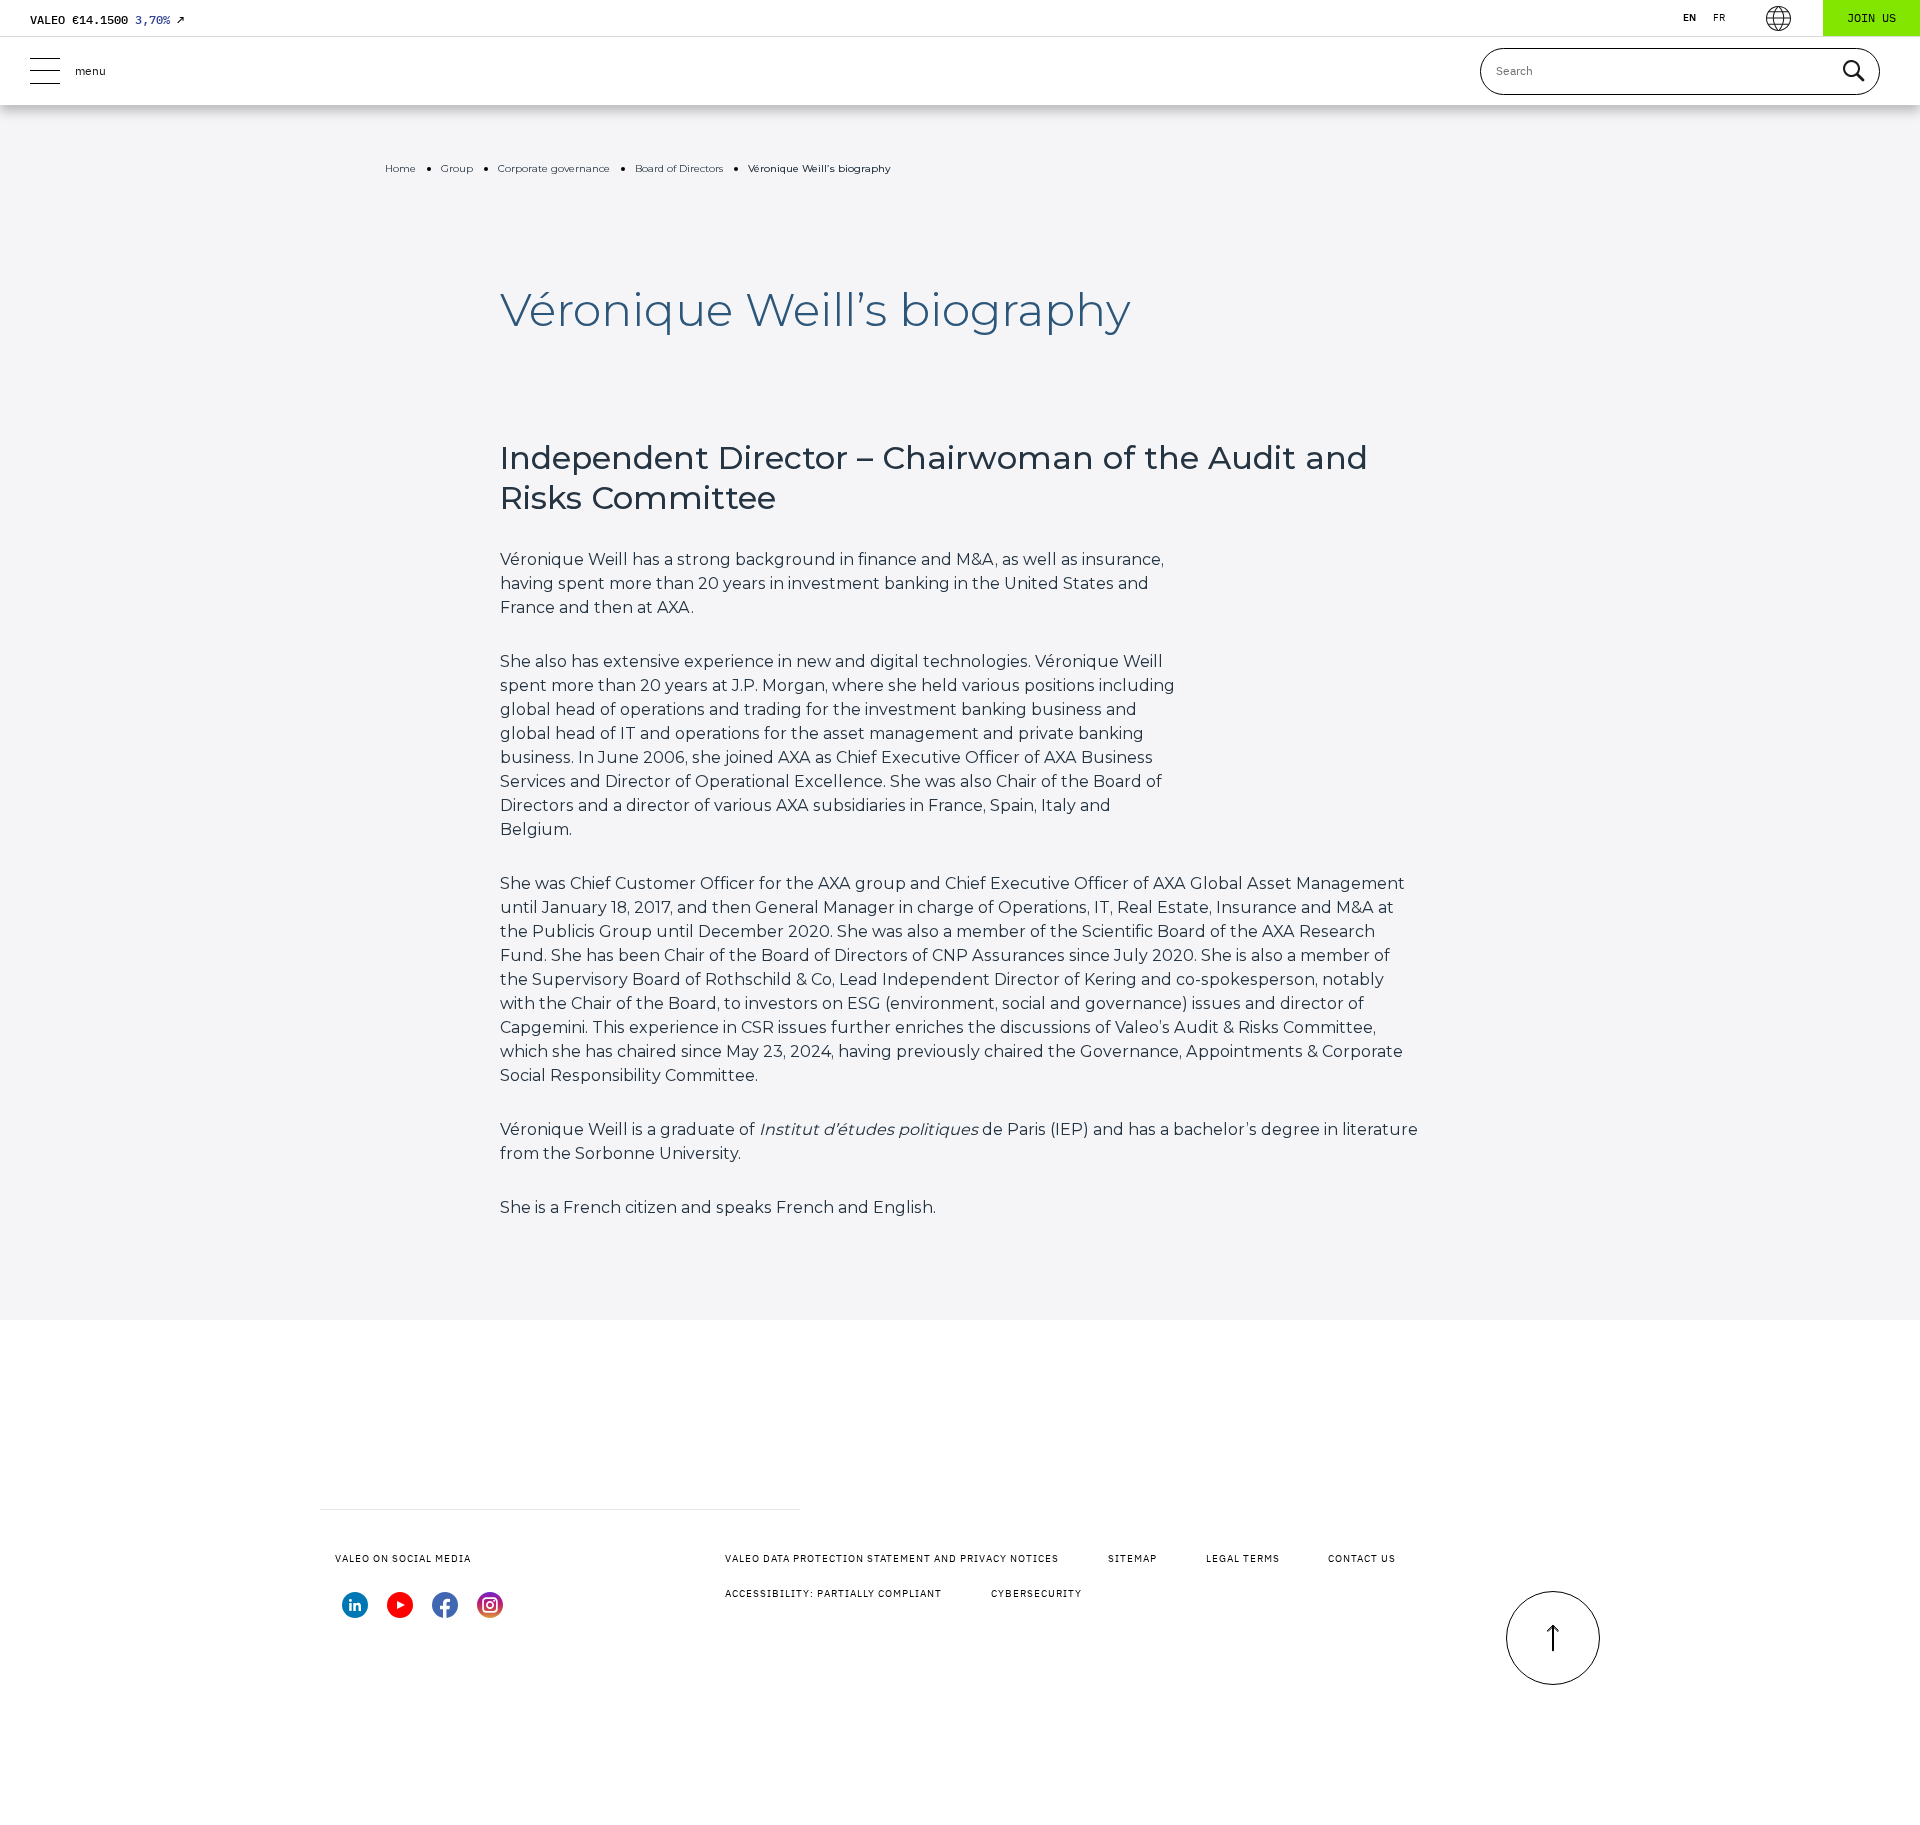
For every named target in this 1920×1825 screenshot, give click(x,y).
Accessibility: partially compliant (833, 1593)
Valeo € (107, 19)
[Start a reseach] (1853, 71)
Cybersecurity (1036, 1593)
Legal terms (1243, 1558)
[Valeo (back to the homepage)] (960, 71)
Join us (1871, 17)
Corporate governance (554, 168)
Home (400, 168)
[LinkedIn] (355, 1612)
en (1689, 17)
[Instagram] (490, 1612)
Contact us (1362, 1558)
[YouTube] (400, 1612)
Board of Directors (679, 168)
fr (1719, 17)
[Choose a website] (1778, 18)
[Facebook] (445, 1612)
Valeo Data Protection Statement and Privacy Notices (892, 1558)
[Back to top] (1553, 1638)
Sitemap (1132, 1558)
